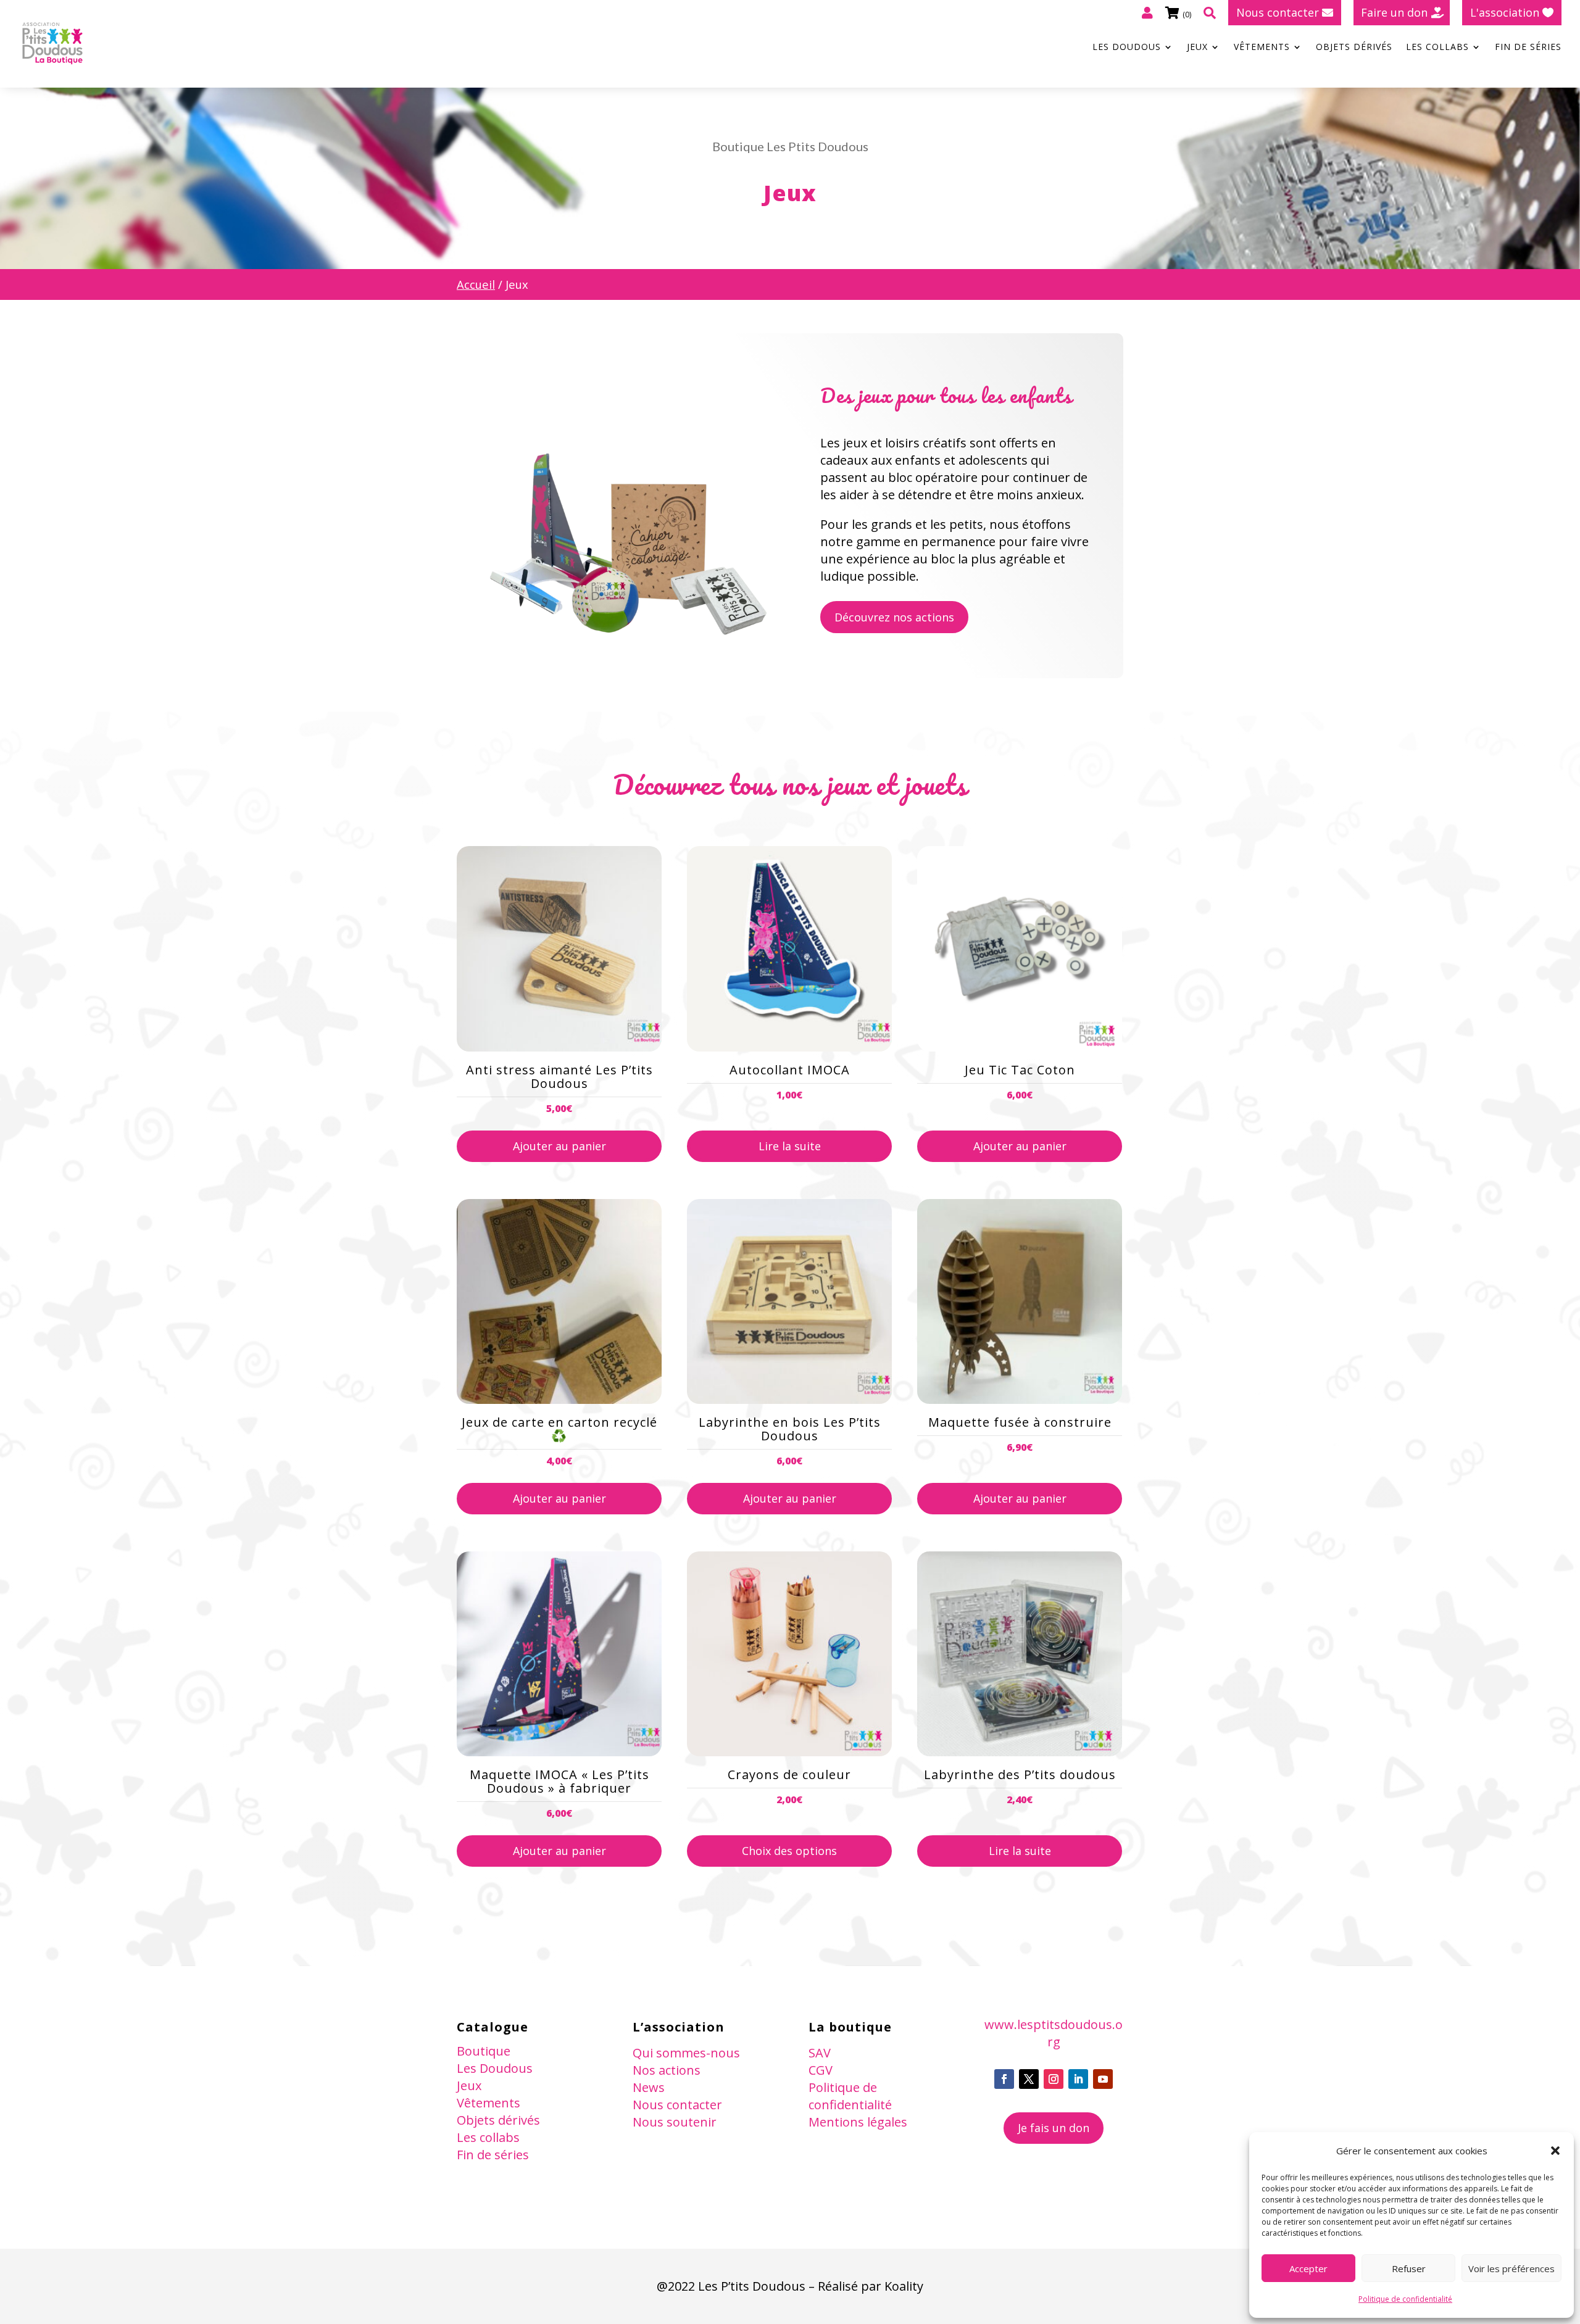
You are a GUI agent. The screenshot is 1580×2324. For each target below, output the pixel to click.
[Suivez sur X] (1029, 2079)
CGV (821, 2070)
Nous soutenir (675, 2122)
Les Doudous (1127, 48)
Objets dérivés (1354, 48)
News (649, 2087)
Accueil (476, 284)
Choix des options (789, 1851)
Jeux (1197, 48)
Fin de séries (1528, 48)
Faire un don (1394, 12)
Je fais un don (1054, 2128)
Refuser (1409, 2268)
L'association (1505, 12)
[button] (1555, 2151)
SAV (820, 2053)
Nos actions (667, 2070)
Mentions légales (858, 2122)
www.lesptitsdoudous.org (1054, 2033)
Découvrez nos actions (894, 617)
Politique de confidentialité (1405, 2299)
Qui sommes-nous (686, 2053)
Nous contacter (1278, 12)
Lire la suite (790, 1146)
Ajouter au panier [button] (559, 1146)
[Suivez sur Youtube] (1103, 2079)
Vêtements (1262, 48)
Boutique (484, 2051)
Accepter (1308, 2268)
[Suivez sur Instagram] (1054, 2079)
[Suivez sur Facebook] (1004, 2079)
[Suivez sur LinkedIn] (1078, 2079)
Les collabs (1437, 48)
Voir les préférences (1511, 2268)
